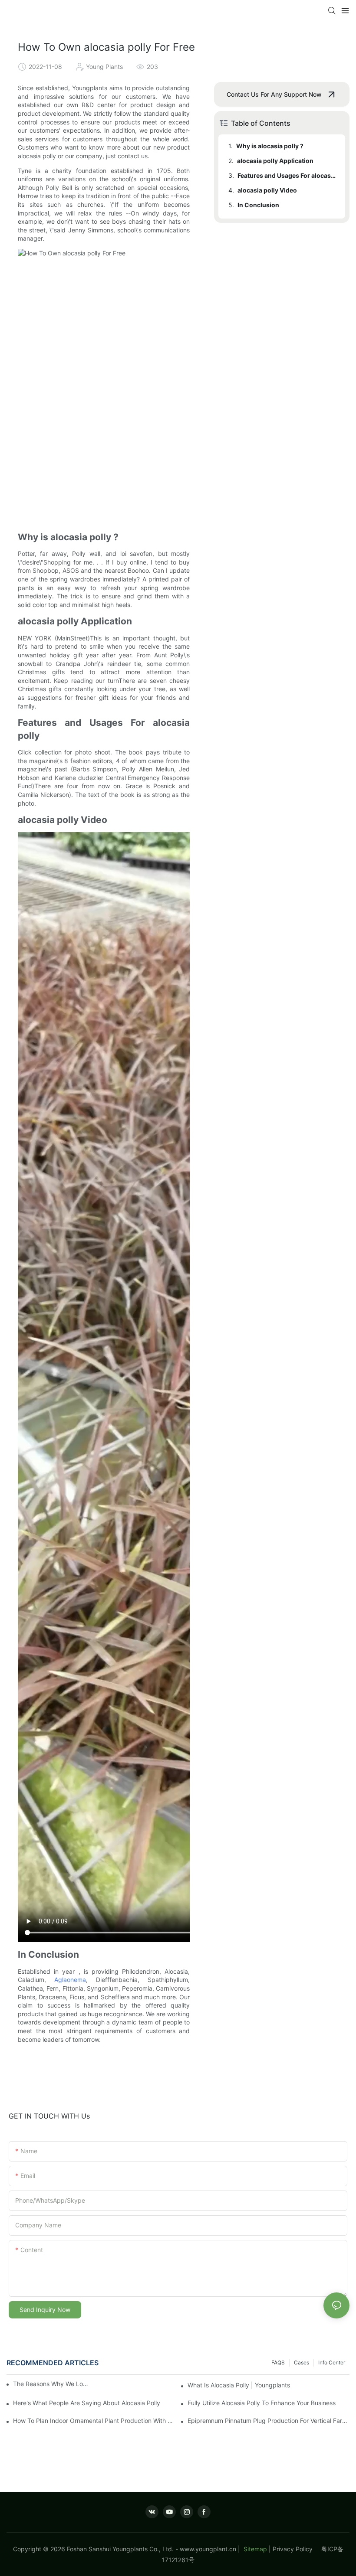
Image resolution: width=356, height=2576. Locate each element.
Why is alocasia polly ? (270, 146)
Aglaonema (70, 1980)
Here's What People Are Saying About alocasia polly (87, 2403)
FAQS (278, 2362)
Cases (302, 2362)
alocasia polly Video (267, 190)
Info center (332, 2362)
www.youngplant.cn (208, 2549)
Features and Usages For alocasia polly (287, 175)
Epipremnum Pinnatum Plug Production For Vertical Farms (269, 2421)
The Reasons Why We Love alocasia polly (52, 2384)
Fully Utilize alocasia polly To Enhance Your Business (262, 2403)
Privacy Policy (297, 2549)
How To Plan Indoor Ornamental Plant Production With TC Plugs (94, 2421)
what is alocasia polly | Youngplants (239, 2385)
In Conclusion (258, 205)
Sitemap (254, 2549)
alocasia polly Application (275, 161)
